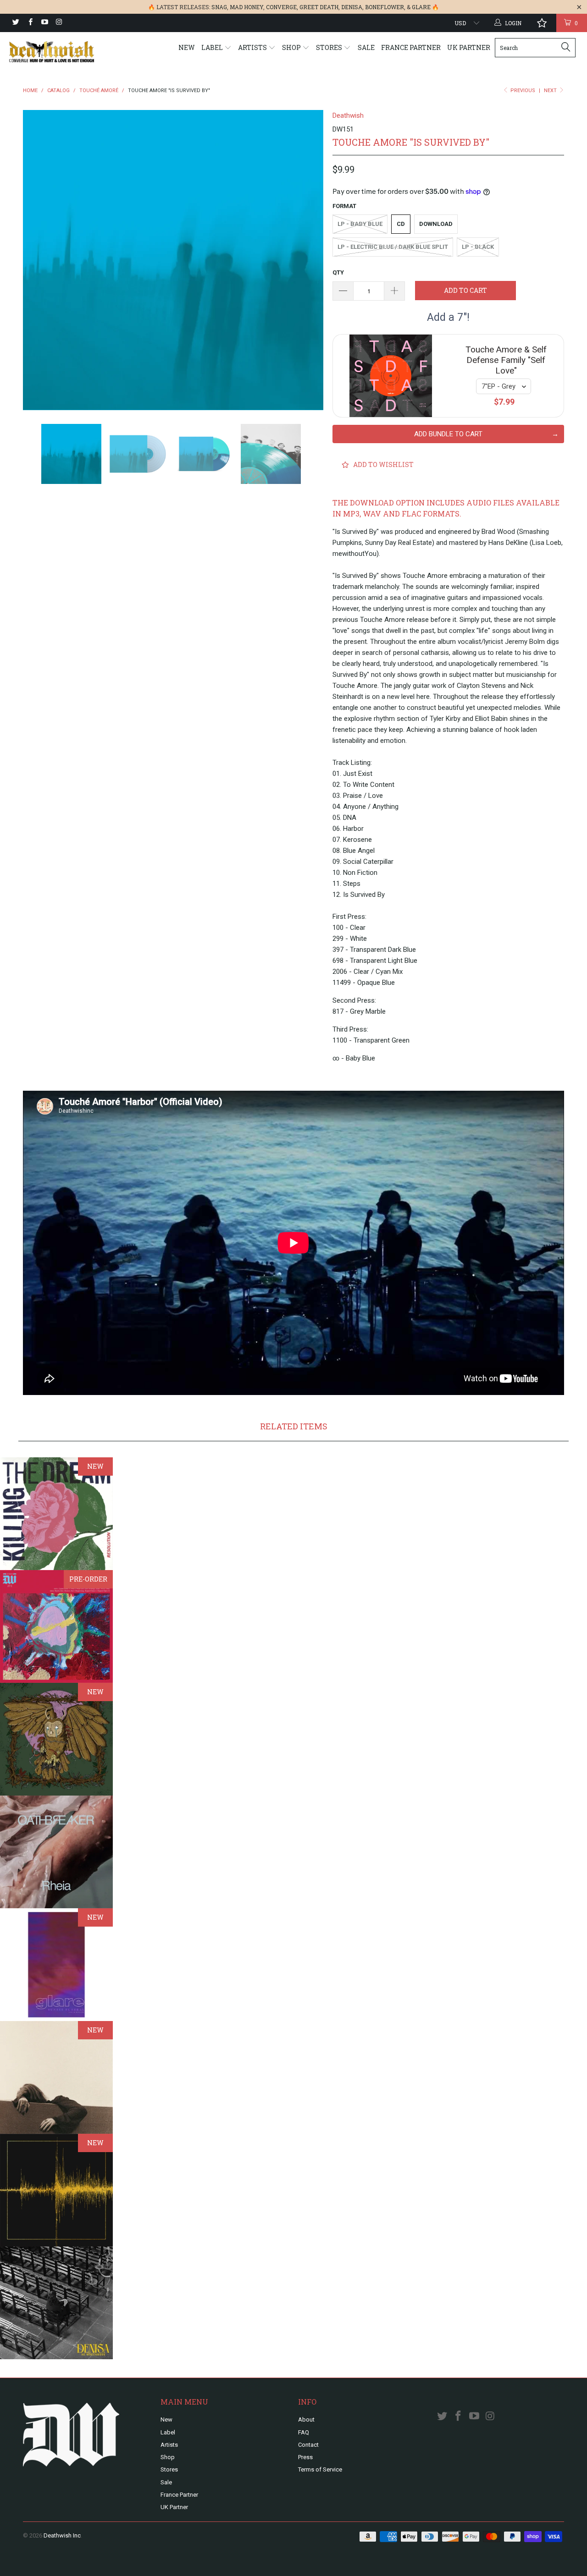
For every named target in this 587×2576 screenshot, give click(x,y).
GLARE (421, 7)
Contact (308, 2445)
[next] (307, 260)
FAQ (304, 2432)
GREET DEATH (319, 7)
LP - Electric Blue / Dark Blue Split (393, 247)
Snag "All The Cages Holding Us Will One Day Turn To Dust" (56, 1739)
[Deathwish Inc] (52, 52)
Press (305, 2457)
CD (401, 224)
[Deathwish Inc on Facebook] (30, 23)
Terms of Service (320, 2469)
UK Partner (469, 47)
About (306, 2419)
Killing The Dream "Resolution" (56, 1514)
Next (551, 91)
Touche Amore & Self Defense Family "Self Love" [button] (506, 360)
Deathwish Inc (62, 2535)
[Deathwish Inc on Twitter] (15, 23)
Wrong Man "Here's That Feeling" (56, 1626)
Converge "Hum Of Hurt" (56, 2190)
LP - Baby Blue (360, 224)
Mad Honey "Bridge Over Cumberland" (56, 2077)
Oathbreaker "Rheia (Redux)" (56, 1852)
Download (436, 224)
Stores (330, 47)
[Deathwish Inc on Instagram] (58, 23)
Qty (338, 272)
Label (213, 47)
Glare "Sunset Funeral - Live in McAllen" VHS (56, 1965)
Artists (253, 47)
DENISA (352, 7)
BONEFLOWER (385, 7)
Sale (366, 47)
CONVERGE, (282, 7)
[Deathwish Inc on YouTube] (44, 23)
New (187, 47)
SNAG (219, 7)
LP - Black (478, 247)
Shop (292, 47)
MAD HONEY (246, 7)
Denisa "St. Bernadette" (56, 2303)
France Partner (411, 47)
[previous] (39, 260)
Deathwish (348, 115)
